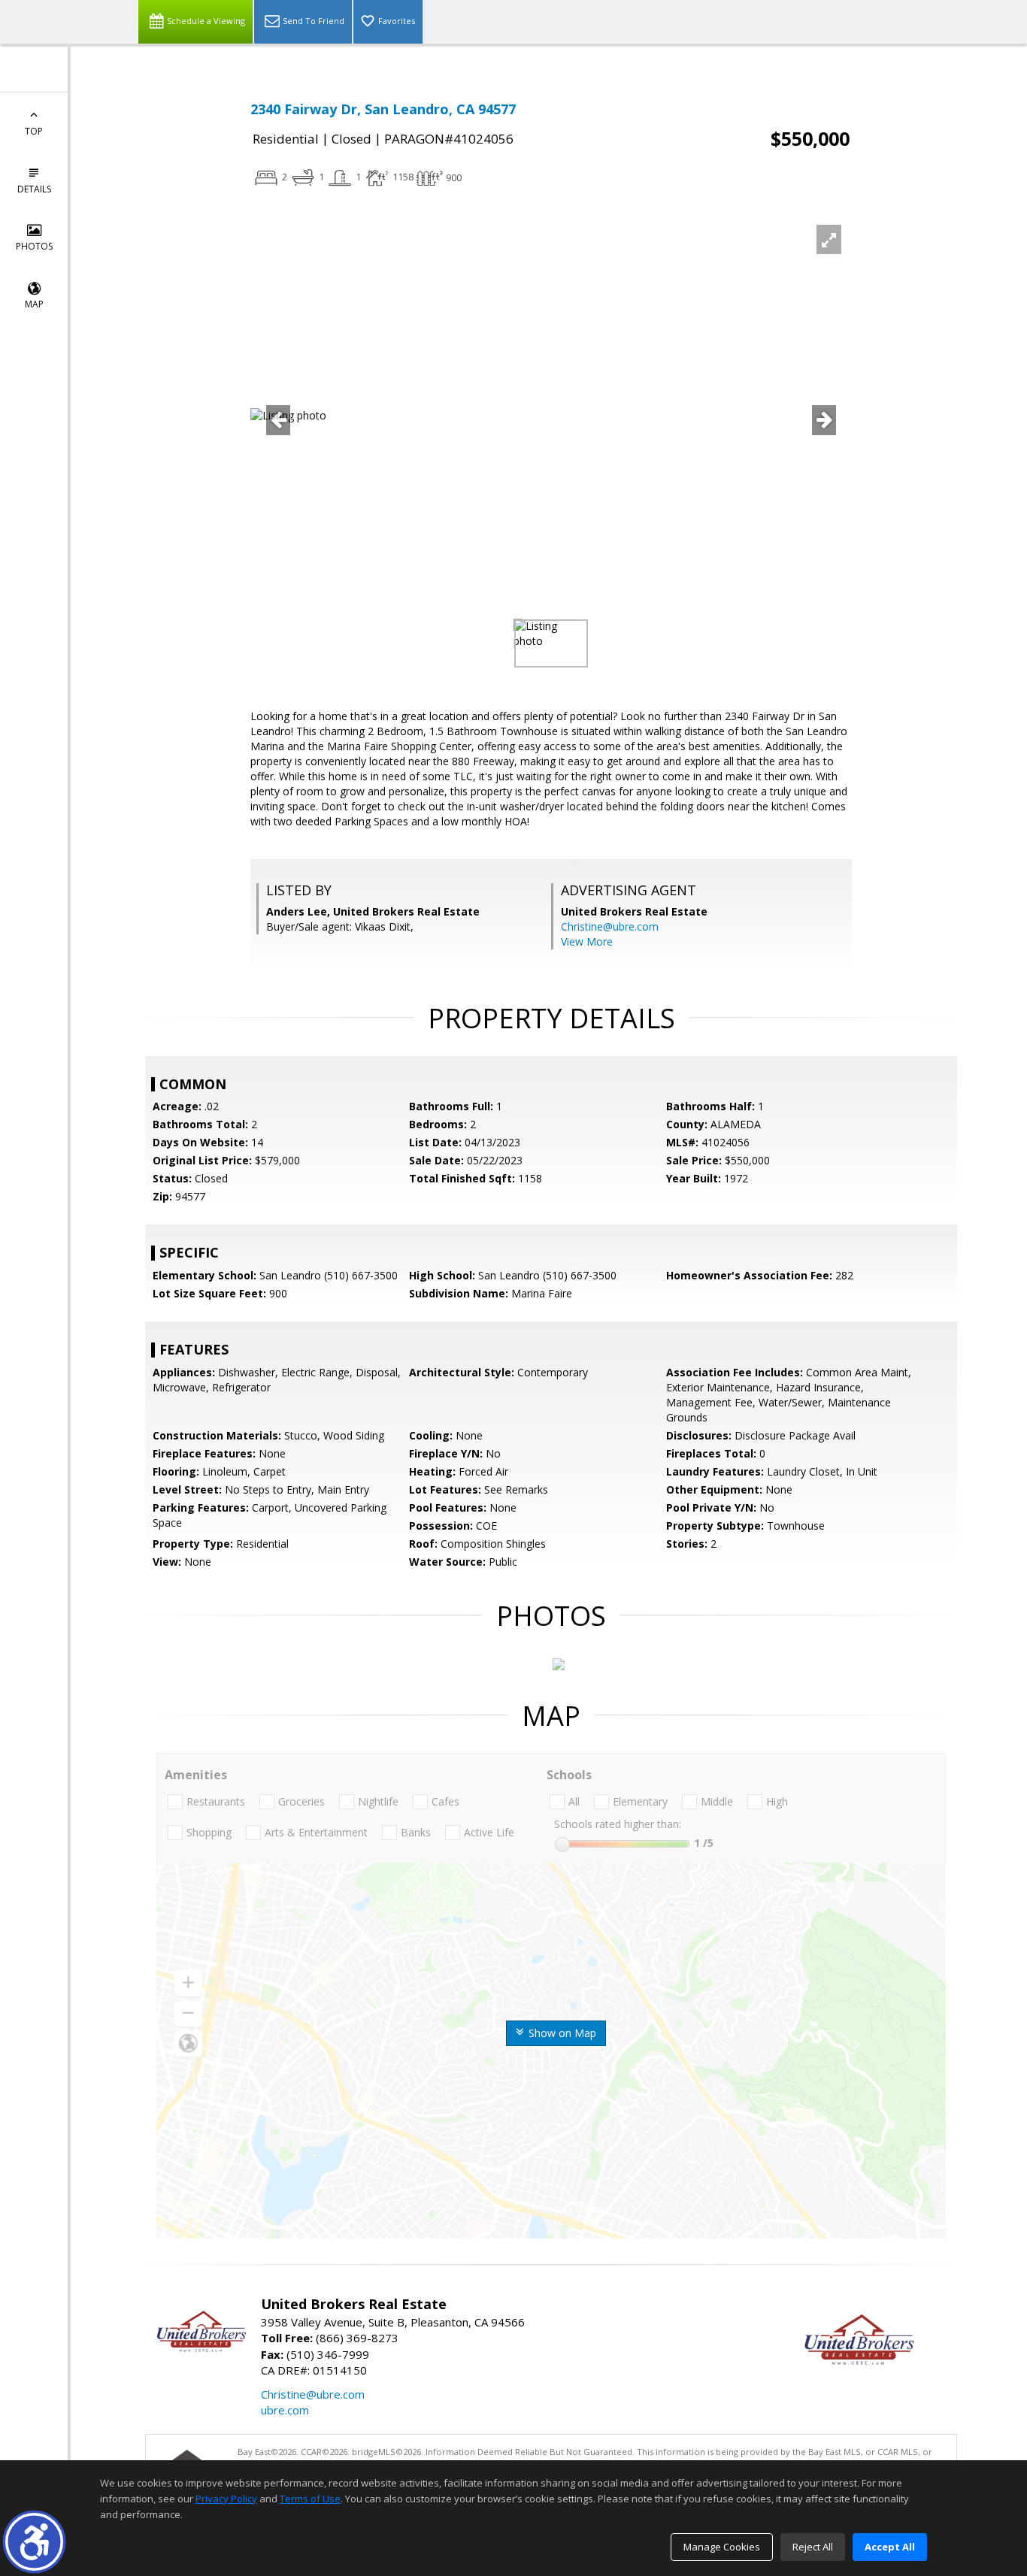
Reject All (813, 2547)
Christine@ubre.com (610, 926)
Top (34, 131)
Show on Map (561, 2033)
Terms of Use (310, 2499)
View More (587, 941)
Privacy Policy (226, 2499)
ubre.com (285, 2410)
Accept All (890, 2547)
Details (34, 189)
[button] (34, 2542)
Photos (34, 246)
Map (34, 304)
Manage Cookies (722, 2547)
